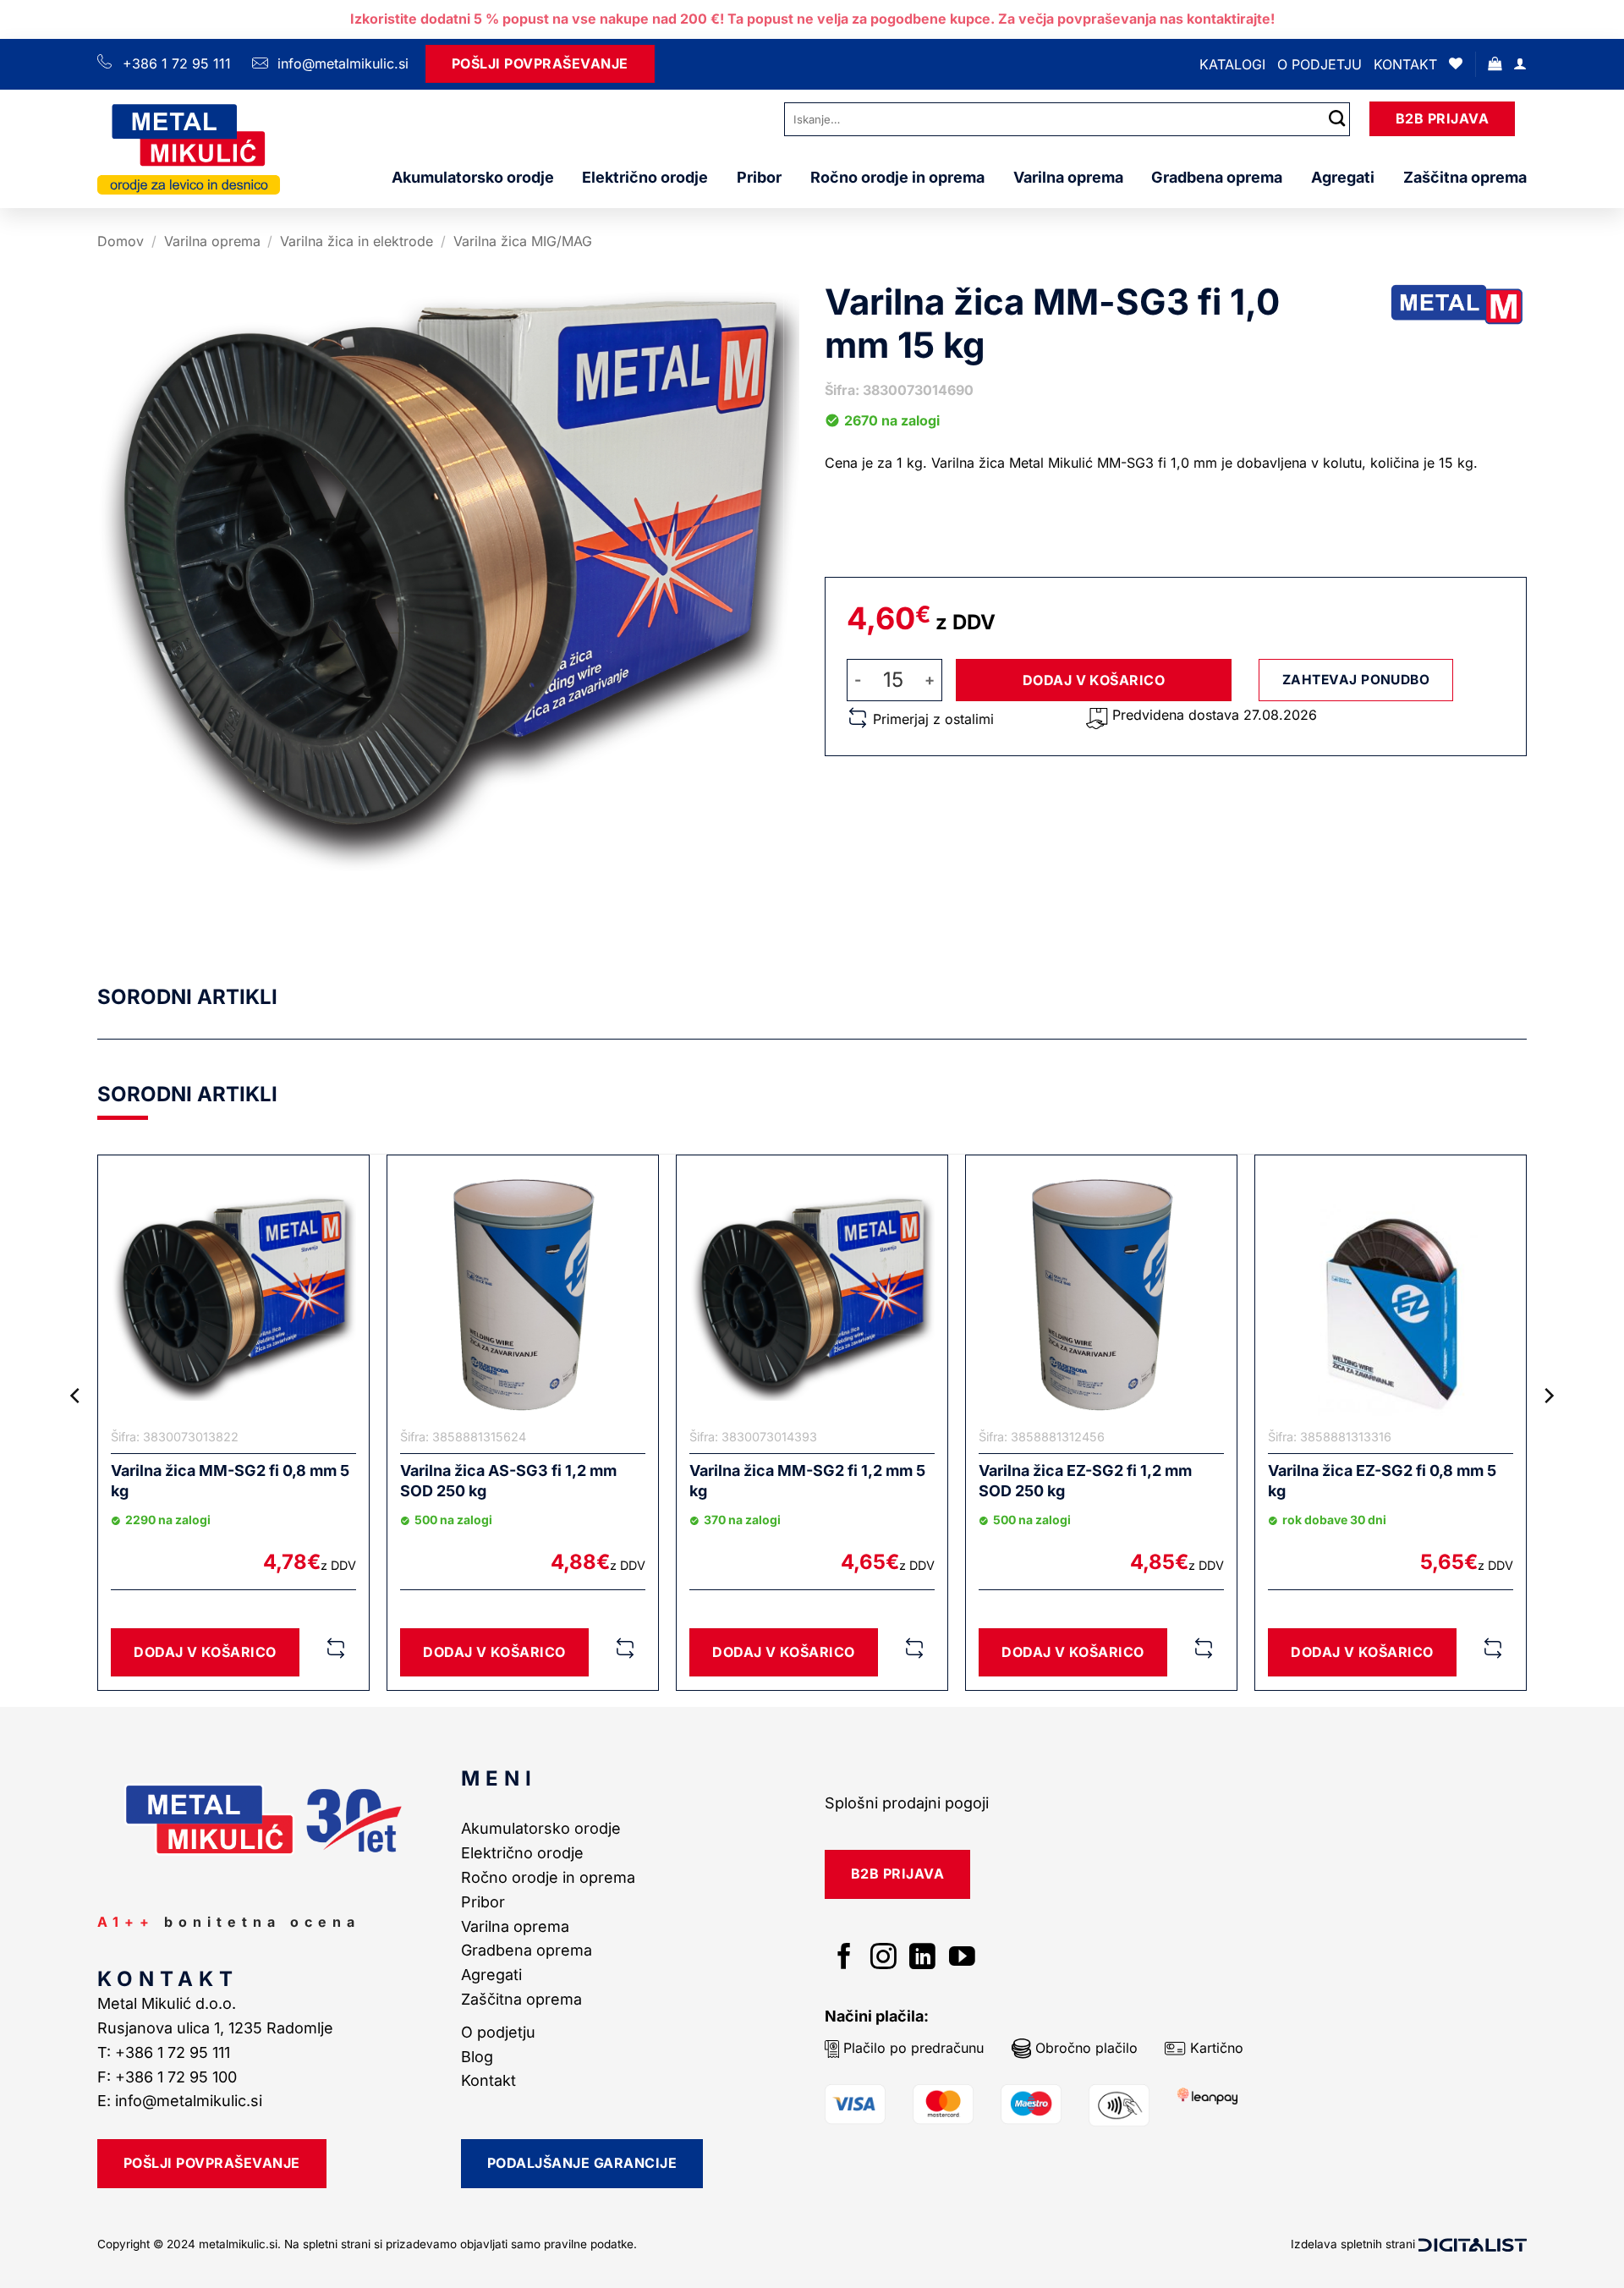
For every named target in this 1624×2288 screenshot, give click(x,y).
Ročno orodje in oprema (897, 177)
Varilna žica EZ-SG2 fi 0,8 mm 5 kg (1382, 1480)
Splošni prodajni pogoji (907, 1803)
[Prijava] (1520, 64)
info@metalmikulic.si (341, 63)
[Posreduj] (1337, 119)
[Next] (1548, 1429)
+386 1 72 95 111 (177, 63)
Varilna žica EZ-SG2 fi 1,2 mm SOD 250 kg (1085, 1480)
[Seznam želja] (1456, 64)
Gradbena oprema (1217, 177)
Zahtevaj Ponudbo (1356, 680)
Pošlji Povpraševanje (540, 63)
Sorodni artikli (187, 997)
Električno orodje (645, 177)
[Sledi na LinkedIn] (922, 1959)
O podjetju (1319, 64)
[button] (1495, 64)
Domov (121, 241)
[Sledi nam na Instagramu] (883, 1959)
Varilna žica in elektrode (357, 241)
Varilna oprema (1068, 177)
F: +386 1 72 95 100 (169, 2077)
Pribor (759, 177)
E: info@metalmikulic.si (180, 2101)
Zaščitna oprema (1465, 177)
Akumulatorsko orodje (473, 177)
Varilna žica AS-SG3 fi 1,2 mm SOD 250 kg (508, 1480)
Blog (477, 2057)
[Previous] (76, 1429)
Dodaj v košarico (1094, 680)
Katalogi (1232, 64)
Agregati (1343, 177)
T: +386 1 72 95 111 (166, 2052)
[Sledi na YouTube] (962, 1959)
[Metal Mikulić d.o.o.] (189, 148)
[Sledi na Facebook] (845, 1959)
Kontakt (1405, 64)
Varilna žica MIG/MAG (523, 241)
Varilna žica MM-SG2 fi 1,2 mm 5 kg (807, 1480)
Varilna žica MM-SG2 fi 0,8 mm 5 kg (230, 1480)
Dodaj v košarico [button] (205, 1652)
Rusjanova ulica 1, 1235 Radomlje (217, 2028)
